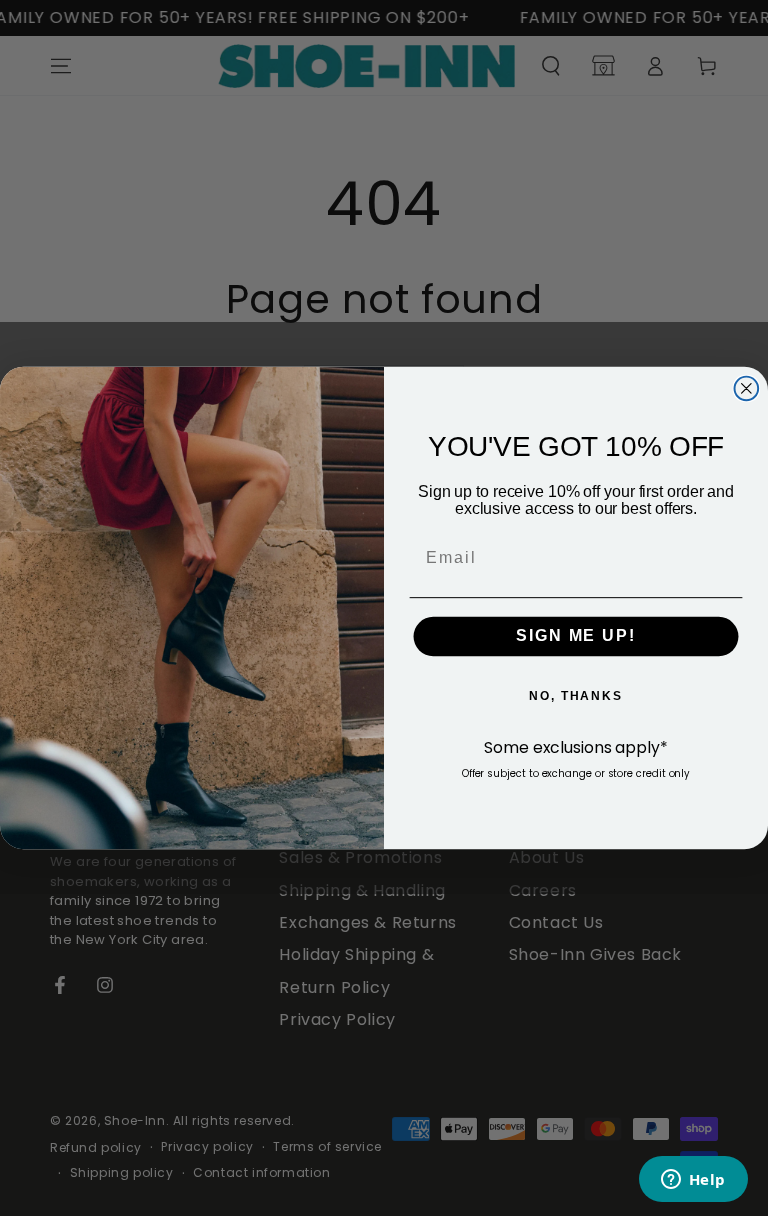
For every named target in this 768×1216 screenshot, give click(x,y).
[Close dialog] (747, 389)
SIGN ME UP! (575, 636)
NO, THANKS (576, 696)
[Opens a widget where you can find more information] (693, 1181)
